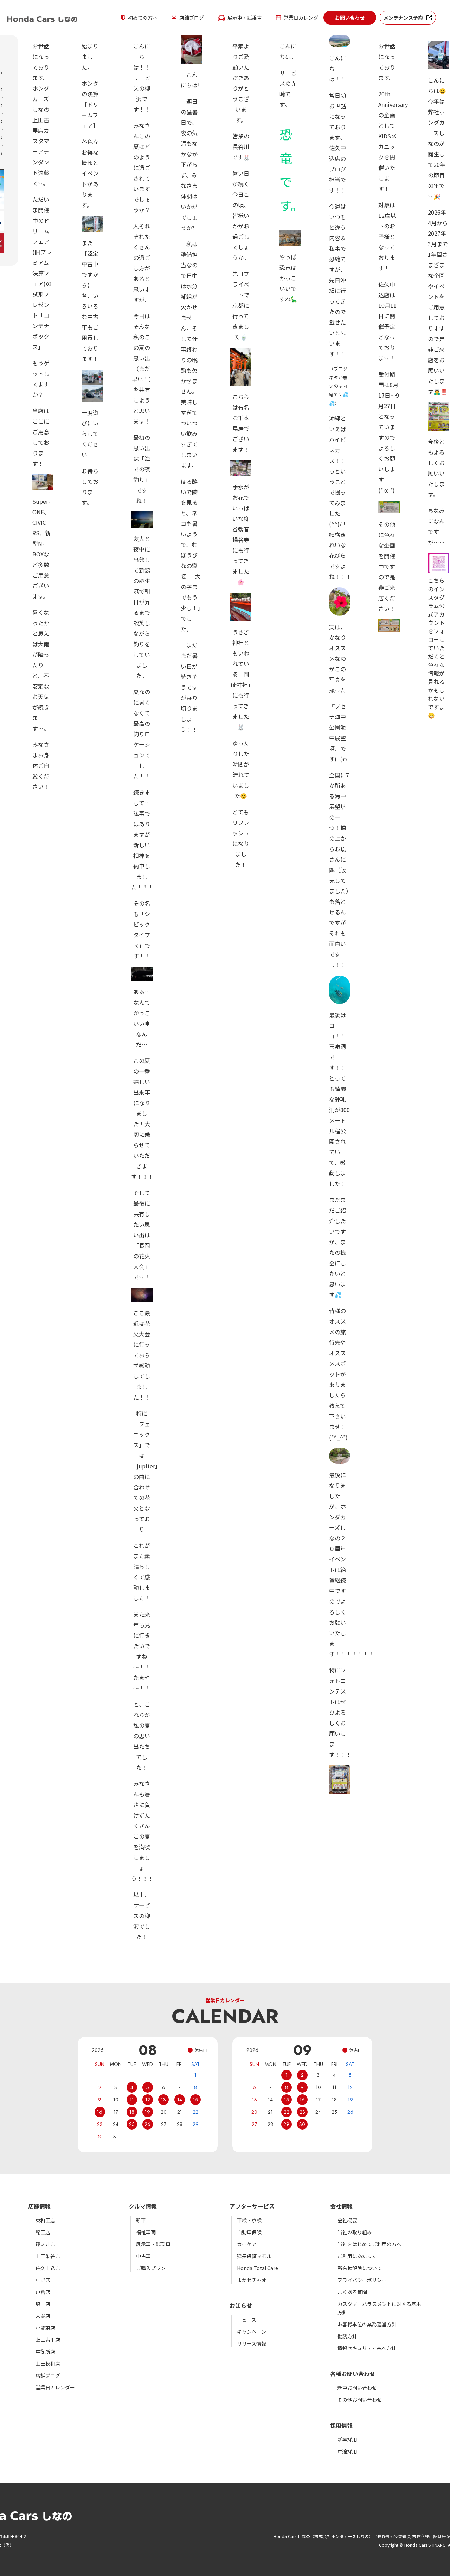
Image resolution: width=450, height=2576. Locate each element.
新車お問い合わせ (357, 2388)
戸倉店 (43, 2292)
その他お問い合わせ (360, 2400)
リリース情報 (252, 2343)
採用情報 (341, 2425)
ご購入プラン (151, 2268)
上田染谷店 (48, 2256)
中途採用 (347, 2451)
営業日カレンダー (303, 18)
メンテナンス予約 (403, 18)
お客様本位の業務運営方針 (367, 2324)
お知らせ (241, 2306)
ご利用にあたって (357, 2256)
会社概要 (347, 2220)
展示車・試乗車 (245, 18)
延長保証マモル (254, 2256)
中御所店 (45, 2352)
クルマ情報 (143, 2206)
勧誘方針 (347, 2336)
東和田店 (45, 2220)
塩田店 (43, 2304)
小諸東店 (45, 2328)
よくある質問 (352, 2292)
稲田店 (43, 2232)
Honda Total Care (258, 2268)
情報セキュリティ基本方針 (367, 2348)
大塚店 (43, 2316)
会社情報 (341, 2206)
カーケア (247, 2244)
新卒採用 (347, 2439)
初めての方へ (143, 18)
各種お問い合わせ (353, 2374)
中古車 (143, 2256)
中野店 (43, 2280)
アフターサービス (252, 2206)
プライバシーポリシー (362, 2280)
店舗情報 (39, 2206)
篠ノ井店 (45, 2244)
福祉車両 (146, 2232)
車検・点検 (249, 2220)
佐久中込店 (48, 2268)
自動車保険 (249, 2232)
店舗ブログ (192, 18)
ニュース (247, 2320)
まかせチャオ (252, 2280)
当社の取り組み (355, 2232)
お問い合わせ (350, 18)
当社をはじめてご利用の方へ (369, 2244)
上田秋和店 (48, 2363)
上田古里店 (48, 2340)
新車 (141, 2220)
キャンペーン (252, 2332)
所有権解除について (360, 2268)
